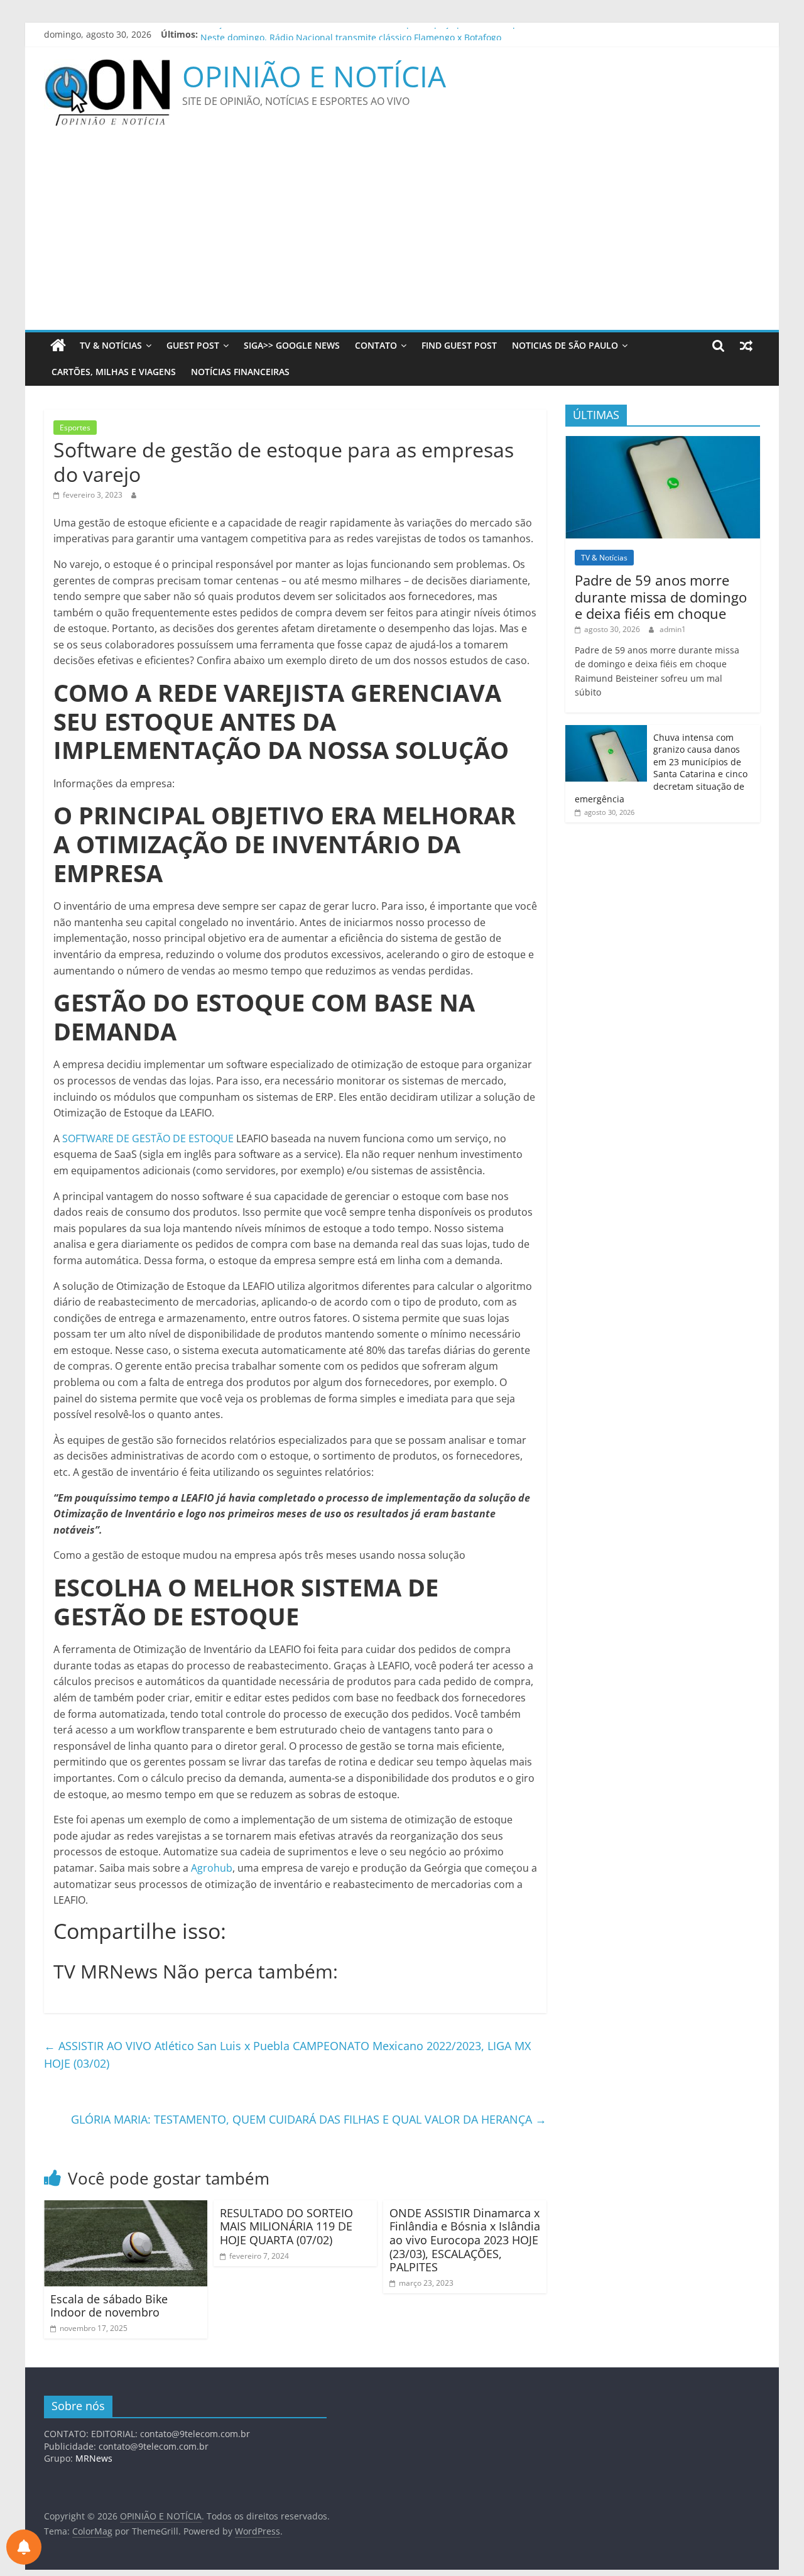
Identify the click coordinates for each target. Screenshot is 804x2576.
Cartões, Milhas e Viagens (114, 372)
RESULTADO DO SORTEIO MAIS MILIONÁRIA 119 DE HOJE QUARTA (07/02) (286, 2226)
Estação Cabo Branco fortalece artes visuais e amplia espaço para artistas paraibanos (380, 34)
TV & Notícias (111, 345)
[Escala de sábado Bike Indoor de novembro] (126, 2208)
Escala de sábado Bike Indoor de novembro (109, 2306)
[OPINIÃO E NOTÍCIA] (58, 346)
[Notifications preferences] (24, 2547)
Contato (376, 345)
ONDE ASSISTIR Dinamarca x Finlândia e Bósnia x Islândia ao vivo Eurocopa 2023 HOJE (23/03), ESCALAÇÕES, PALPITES (465, 2240)
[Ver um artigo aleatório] (746, 346)
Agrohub (212, 1868)
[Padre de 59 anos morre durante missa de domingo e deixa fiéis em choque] (663, 443)
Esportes (75, 428)
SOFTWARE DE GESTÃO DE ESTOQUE (148, 1138)
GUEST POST (193, 345)
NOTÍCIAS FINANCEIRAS (240, 372)
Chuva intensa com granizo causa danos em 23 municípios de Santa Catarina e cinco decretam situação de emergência (661, 768)
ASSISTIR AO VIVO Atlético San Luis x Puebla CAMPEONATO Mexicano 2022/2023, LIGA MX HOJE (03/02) (287, 2055)
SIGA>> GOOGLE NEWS (292, 345)
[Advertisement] (402, 236)
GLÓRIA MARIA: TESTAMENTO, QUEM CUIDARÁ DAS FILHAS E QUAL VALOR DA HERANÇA (309, 2119)
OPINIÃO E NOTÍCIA (314, 76)
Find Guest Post (459, 345)
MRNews (94, 2458)
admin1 (673, 629)
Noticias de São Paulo (565, 345)
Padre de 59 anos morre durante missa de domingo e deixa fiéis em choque (661, 597)
